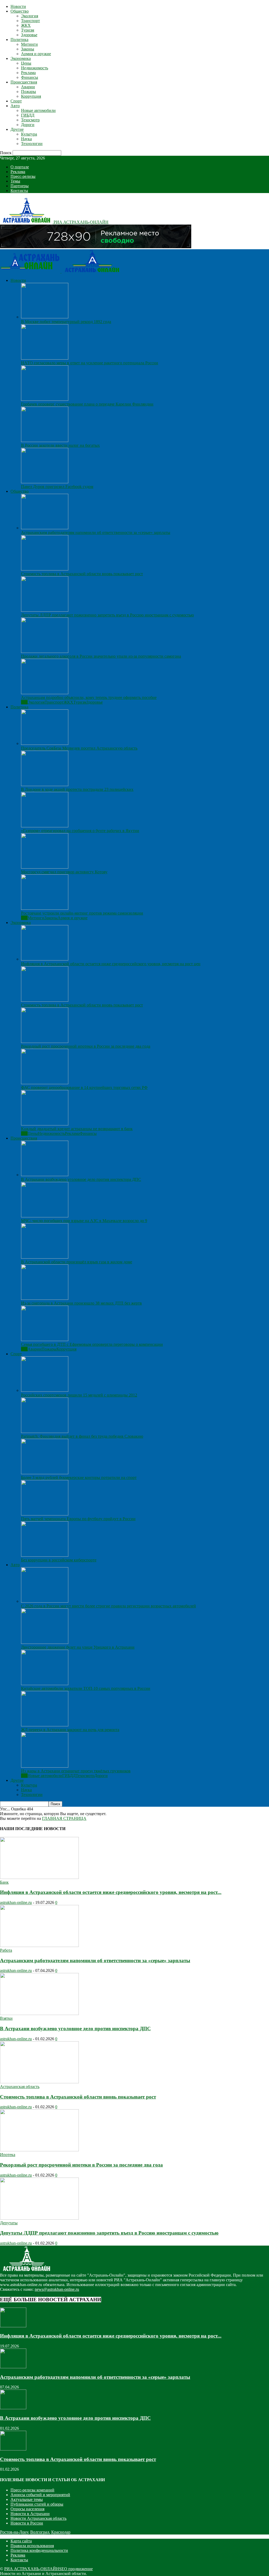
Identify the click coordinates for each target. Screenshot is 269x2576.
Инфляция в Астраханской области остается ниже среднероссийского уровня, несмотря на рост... (111, 1892)
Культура (29, 134)
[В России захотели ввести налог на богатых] (45, 441)
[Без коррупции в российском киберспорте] (45, 1555)
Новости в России (27, 2523)
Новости (18, 6)
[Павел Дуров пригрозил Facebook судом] (45, 482)
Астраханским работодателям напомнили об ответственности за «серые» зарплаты (96, 533)
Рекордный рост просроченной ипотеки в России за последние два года (86, 1046)
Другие (17, 129)
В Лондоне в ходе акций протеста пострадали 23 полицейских (77, 789)
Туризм (28, 30)
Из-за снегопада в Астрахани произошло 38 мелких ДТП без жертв (81, 1303)
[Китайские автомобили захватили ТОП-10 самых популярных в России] (45, 1684)
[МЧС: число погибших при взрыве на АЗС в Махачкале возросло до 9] (45, 1216)
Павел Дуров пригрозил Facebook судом (57, 487)
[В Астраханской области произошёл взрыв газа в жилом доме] (45, 1257)
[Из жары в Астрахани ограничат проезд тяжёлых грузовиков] (45, 1766)
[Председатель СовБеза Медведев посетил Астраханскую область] (45, 743)
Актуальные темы (27, 2499)
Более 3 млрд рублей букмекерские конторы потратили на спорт (79, 1477)
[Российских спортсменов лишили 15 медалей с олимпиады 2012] (45, 1390)
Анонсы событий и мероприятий (40, 2495)
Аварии (28, 87)
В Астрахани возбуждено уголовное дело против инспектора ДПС (81, 1179)
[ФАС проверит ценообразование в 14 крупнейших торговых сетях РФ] (45, 1083)
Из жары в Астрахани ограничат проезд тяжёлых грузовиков (76, 1771)
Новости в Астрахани (30, 2514)
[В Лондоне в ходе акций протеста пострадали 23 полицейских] (45, 785)
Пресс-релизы (23, 176)
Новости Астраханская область (38, 2518)
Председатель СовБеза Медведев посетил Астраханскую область (79, 748)
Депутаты (9, 2223)
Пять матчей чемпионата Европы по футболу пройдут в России (78, 1519)
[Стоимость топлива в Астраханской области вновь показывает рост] (45, 569)
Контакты (19, 191)
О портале (20, 167)
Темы (15, 181)
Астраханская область (20, 2087)
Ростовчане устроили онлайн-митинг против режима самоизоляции (82, 913)
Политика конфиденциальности (39, 2550)
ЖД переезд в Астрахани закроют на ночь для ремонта (70, 1730)
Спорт (16, 101)
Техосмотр (30, 120)
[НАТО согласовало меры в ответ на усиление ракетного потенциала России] (45, 358)
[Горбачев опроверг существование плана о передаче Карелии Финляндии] (45, 399)
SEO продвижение (76, 2569)
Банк (4, 1882)
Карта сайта (21, 2541)
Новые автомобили (38, 110)
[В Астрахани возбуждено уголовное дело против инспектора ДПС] (45, 1175)
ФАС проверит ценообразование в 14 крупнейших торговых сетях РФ (84, 1087)
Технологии (32, 144)
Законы (28, 49)
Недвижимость (35, 68)
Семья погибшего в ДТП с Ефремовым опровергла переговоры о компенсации (92, 1344)
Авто (15, 106)
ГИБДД (28, 115)
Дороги (28, 125)
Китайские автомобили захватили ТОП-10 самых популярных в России (86, 1688)
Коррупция (31, 96)
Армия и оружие (36, 54)
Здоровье (29, 35)
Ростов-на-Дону (14, 2532)
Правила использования (32, 2546)
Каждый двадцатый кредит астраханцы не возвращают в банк (77, 1129)
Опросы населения (27, 2509)
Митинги (29, 44)
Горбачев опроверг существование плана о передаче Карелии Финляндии (87, 404)
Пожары (29, 92)
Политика (19, 40)
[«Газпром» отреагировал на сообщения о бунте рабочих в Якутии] (45, 826)
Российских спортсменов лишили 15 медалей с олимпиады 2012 (79, 1395)
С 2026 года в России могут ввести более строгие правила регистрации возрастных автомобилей (108, 1606)
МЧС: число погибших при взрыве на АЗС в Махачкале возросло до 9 (84, 1221)
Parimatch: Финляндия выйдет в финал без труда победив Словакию (82, 1436)
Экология (30, 16)
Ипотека (8, 2155)
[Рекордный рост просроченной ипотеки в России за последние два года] (45, 1042)
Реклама (28, 73)
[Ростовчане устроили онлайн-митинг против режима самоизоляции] (45, 908)
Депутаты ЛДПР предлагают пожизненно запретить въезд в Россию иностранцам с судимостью (107, 615)
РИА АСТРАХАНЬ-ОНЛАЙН (32, 2569)
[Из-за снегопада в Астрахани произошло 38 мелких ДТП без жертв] (45, 1298)
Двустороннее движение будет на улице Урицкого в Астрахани (78, 1647)
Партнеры (20, 186)
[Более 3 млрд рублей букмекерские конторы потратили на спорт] (45, 1473)
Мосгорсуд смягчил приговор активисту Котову (64, 872)
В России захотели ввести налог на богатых (60, 445)
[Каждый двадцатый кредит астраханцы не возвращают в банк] (45, 1124)
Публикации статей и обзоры (37, 2504)
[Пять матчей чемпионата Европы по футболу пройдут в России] (45, 1514)
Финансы (30, 77)
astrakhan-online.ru (16, 1902)
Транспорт (30, 21)
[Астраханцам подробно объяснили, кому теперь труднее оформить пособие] (45, 693)
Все (24, 702)
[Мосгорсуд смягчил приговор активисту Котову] (45, 867)
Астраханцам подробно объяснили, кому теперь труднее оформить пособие (89, 697)
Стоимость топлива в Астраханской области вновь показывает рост (82, 574)
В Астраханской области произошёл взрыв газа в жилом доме (77, 1262)
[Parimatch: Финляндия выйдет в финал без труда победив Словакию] (45, 1432)
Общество (20, 11)
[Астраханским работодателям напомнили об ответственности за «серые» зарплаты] (45, 528)
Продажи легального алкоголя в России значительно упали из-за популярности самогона (101, 656)
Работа (6, 1950)
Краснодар (61, 2532)
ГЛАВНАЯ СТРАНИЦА (64, 1818)
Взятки (6, 2018)
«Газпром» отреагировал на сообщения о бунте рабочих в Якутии (80, 831)
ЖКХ (26, 25)
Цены (26, 63)
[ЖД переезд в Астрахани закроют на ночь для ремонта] (45, 1725)
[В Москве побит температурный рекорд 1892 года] (45, 317)
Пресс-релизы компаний (32, 2490)
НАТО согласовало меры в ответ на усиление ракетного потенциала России (90, 363)
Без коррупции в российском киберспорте (59, 1560)
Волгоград (40, 2532)
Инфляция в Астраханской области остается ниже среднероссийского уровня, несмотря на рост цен (111, 964)
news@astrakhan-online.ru (57, 2289)
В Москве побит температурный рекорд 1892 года (66, 322)
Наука (26, 139)
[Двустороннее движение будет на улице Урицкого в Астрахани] (45, 1642)
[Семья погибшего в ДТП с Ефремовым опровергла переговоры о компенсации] (45, 1340)
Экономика (21, 58)
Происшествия (24, 82)
